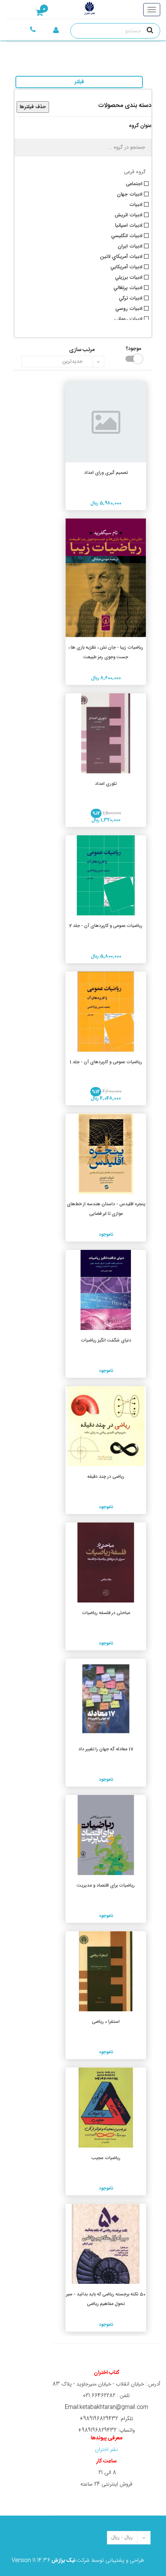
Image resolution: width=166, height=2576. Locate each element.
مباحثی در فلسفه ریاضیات (106, 1613)
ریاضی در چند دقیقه (106, 1477)
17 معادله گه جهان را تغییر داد (106, 1749)
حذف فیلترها (33, 107)
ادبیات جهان (130, 194)
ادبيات (137, 204)
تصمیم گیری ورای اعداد (106, 473)
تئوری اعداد (106, 784)
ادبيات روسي (130, 308)
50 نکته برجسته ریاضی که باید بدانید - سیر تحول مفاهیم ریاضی (106, 2299)
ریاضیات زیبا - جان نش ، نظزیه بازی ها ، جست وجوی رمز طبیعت (106, 652)
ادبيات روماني (129, 318)
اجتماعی (135, 183)
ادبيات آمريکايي (127, 266)
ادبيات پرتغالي (129, 287)
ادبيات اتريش (129, 214)
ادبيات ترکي (131, 298)
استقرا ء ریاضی (106, 2022)
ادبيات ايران (131, 246)
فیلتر (79, 82)
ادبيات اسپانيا (130, 225)
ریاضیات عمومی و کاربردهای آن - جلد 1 (106, 1062)
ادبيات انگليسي (128, 235)
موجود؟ (138, 348)
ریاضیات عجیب (106, 2158)
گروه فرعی (135, 172)
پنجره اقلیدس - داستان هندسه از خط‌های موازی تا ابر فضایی (106, 1209)
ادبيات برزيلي (130, 277)
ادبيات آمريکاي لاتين (122, 256)
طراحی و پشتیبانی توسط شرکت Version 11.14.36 (78, 2561)
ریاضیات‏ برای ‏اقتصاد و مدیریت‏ (106, 1885)
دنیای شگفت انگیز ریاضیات (106, 1340)
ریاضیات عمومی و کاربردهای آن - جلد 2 (106, 926)
